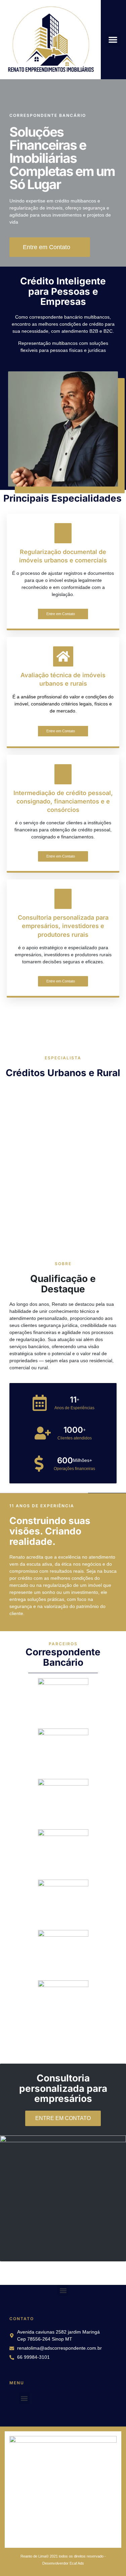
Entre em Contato (61, 614)
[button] (113, 40)
